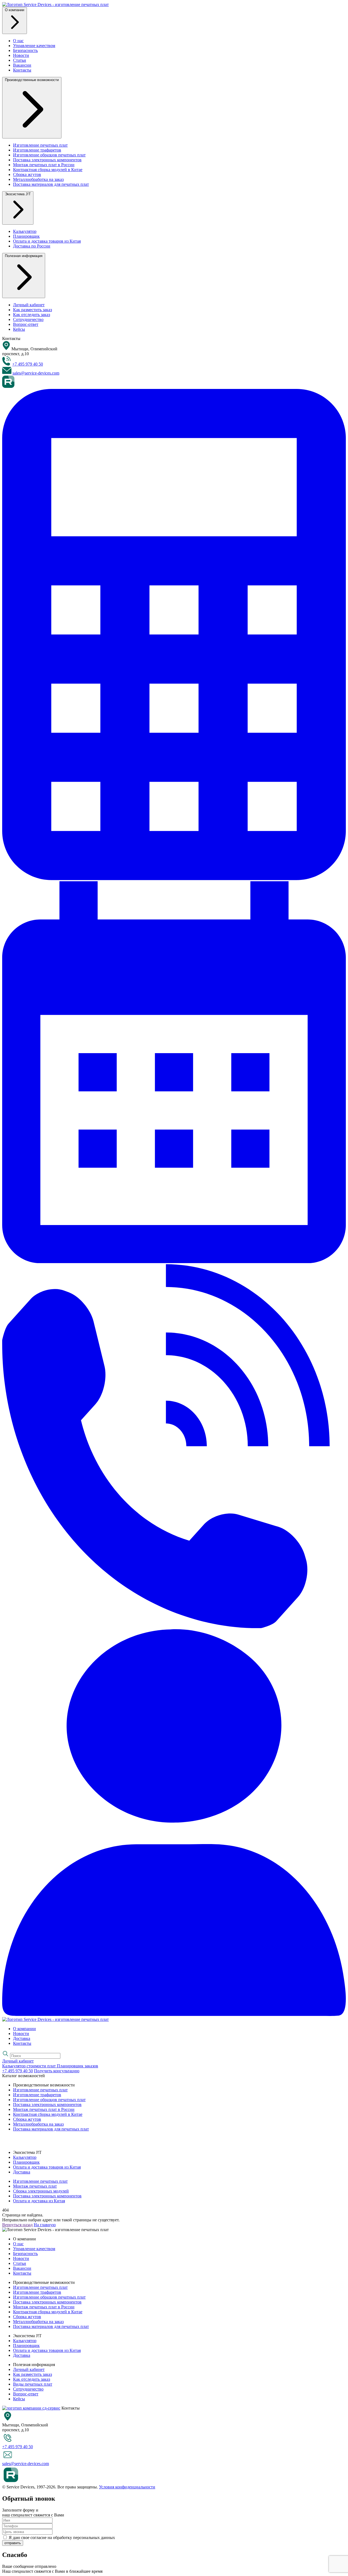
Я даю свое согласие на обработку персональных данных (61, 2538)
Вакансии (22, 65)
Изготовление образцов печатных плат (49, 155)
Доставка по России (32, 246)
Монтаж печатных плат (35, 2186)
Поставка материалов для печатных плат (51, 184)
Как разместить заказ (32, 310)
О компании (24, 2029)
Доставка (22, 2038)
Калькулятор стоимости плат (29, 2066)
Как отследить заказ (32, 315)
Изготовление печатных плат (40, 145)
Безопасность (25, 50)
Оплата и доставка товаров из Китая (47, 241)
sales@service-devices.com (36, 373)
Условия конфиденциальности (127, 2487)
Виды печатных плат (33, 2384)
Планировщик (26, 236)
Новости (21, 55)
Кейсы (19, 329)
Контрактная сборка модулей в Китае (48, 170)
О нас (18, 41)
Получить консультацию (57, 2071)
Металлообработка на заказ (38, 179)
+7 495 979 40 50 (28, 364)
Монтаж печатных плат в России (44, 165)
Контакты (22, 70)
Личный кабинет (29, 305)
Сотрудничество (28, 319)
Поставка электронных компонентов (47, 160)
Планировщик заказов (77, 2066)
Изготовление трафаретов (37, 150)
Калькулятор (25, 231)
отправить (13, 2543)
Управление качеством (34, 46)
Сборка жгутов (27, 174)
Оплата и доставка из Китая (39, 2201)
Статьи (20, 60)
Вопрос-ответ (26, 324)
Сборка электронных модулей (41, 2191)
